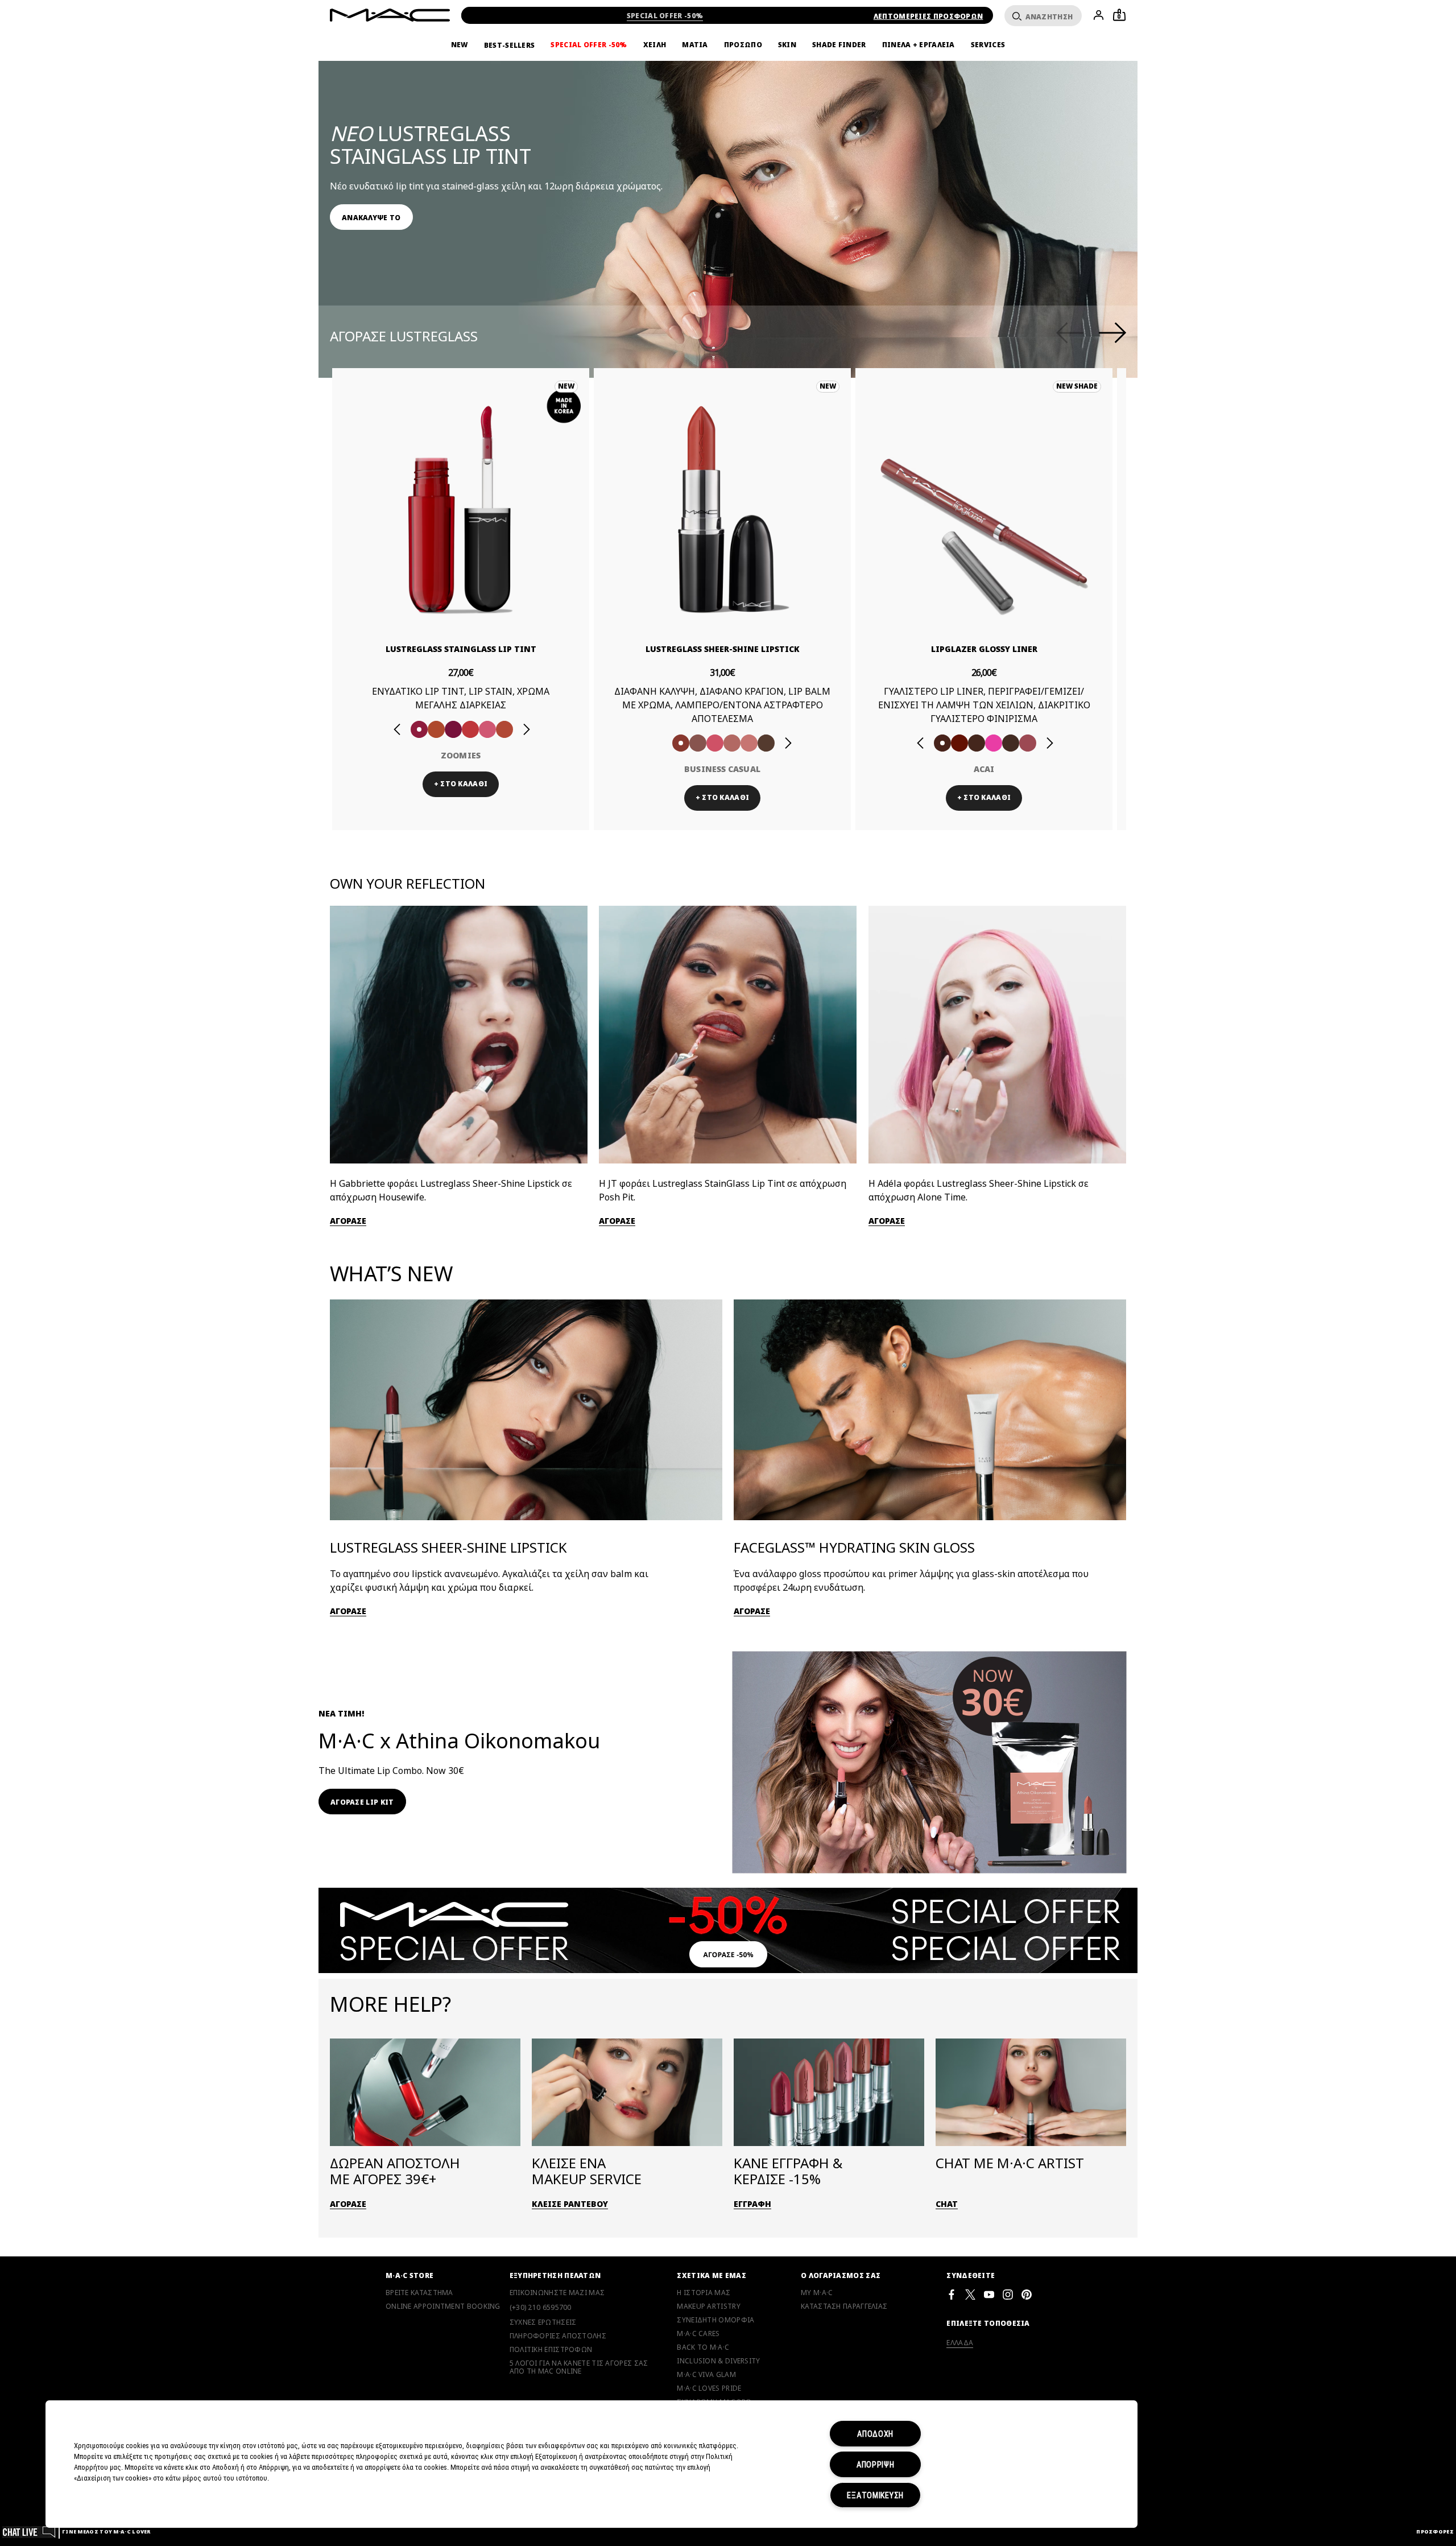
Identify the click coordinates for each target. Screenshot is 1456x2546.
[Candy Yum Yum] (994, 743)
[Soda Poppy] (453, 729)
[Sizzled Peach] (436, 729)
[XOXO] (504, 729)
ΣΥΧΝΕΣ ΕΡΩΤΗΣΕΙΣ (543, 2322)
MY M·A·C (817, 2293)
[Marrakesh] (959, 743)
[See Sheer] (470, 729)
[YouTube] (989, 2294)
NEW (460, 45)
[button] (734, 181)
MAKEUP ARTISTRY (709, 2306)
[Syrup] (1028, 743)
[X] (970, 2294)
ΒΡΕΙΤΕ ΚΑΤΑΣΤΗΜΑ (419, 2293)
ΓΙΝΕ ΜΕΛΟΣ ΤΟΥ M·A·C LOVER (106, 2531)
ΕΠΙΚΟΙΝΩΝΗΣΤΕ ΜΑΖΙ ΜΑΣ (557, 2293)
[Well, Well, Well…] (732, 743)
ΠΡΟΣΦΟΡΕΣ (1435, 2531)
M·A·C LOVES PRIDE (709, 2388)
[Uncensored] (766, 743)
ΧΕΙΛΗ (655, 45)
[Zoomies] (419, 729)
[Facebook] (952, 2294)
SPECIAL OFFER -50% (665, 16)
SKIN (787, 45)
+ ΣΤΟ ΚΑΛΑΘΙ (461, 784)
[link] (371, 217)
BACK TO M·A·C (703, 2347)
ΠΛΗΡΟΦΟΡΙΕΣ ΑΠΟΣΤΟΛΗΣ (558, 2336)
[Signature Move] (698, 743)
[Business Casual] (681, 743)
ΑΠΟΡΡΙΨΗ (876, 2464)
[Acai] (942, 743)
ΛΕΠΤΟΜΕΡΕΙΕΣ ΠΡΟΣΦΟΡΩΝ (928, 16)
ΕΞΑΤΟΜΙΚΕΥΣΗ (875, 2495)
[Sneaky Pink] (487, 729)
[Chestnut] (977, 743)
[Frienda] (715, 743)
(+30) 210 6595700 (541, 2307)
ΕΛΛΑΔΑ (960, 2343)
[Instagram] (1008, 2294)
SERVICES (988, 45)
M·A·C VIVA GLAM (706, 2375)
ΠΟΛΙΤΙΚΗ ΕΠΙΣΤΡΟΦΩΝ (551, 2350)
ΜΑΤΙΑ (695, 45)
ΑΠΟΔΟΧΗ (875, 2434)
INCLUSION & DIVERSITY (718, 2361)
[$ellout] (749, 743)
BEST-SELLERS (510, 45)
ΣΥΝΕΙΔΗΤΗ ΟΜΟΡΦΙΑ (715, 2320)
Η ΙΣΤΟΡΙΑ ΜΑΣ (704, 2293)
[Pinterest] (1027, 2294)
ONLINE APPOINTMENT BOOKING (443, 2306)
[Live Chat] (29, 2531)
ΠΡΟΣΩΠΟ (743, 45)
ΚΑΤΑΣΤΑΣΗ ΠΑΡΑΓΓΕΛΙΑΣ (844, 2306)
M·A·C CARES (698, 2334)
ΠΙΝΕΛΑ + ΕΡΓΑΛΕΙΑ (919, 45)
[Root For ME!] (1011, 743)
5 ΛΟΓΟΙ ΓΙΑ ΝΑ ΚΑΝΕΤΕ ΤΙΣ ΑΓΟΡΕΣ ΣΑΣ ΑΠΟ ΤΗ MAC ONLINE (579, 2367)
